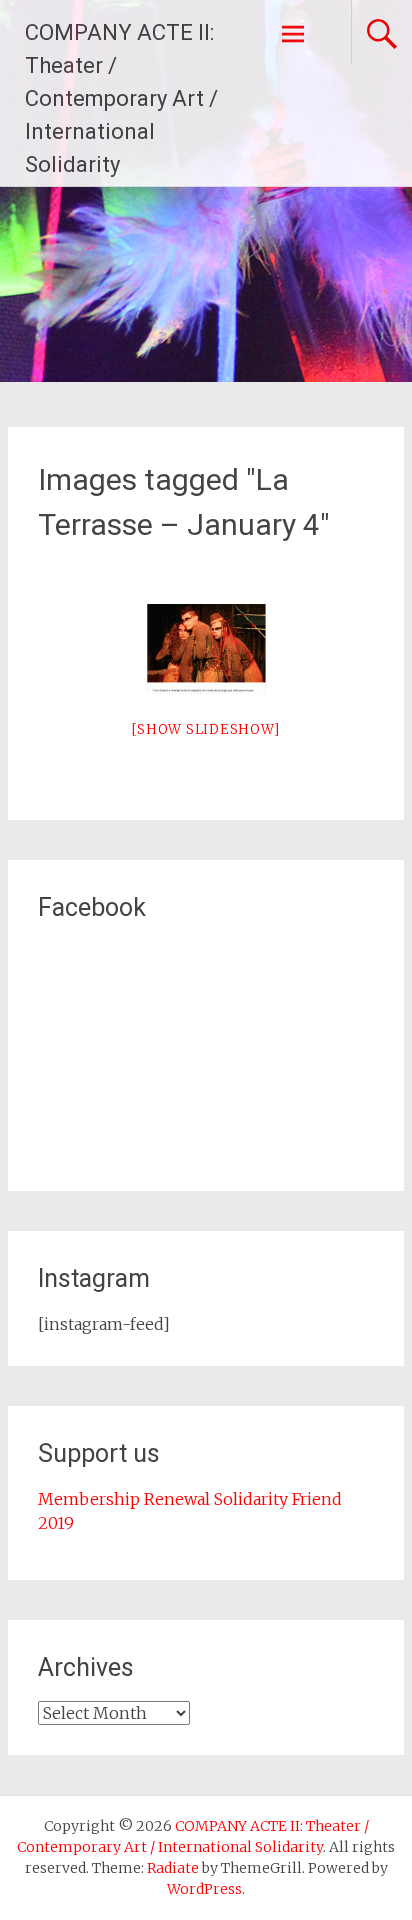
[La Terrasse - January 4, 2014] (206, 649)
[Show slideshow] (205, 729)
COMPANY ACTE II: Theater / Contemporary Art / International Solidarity (121, 98)
